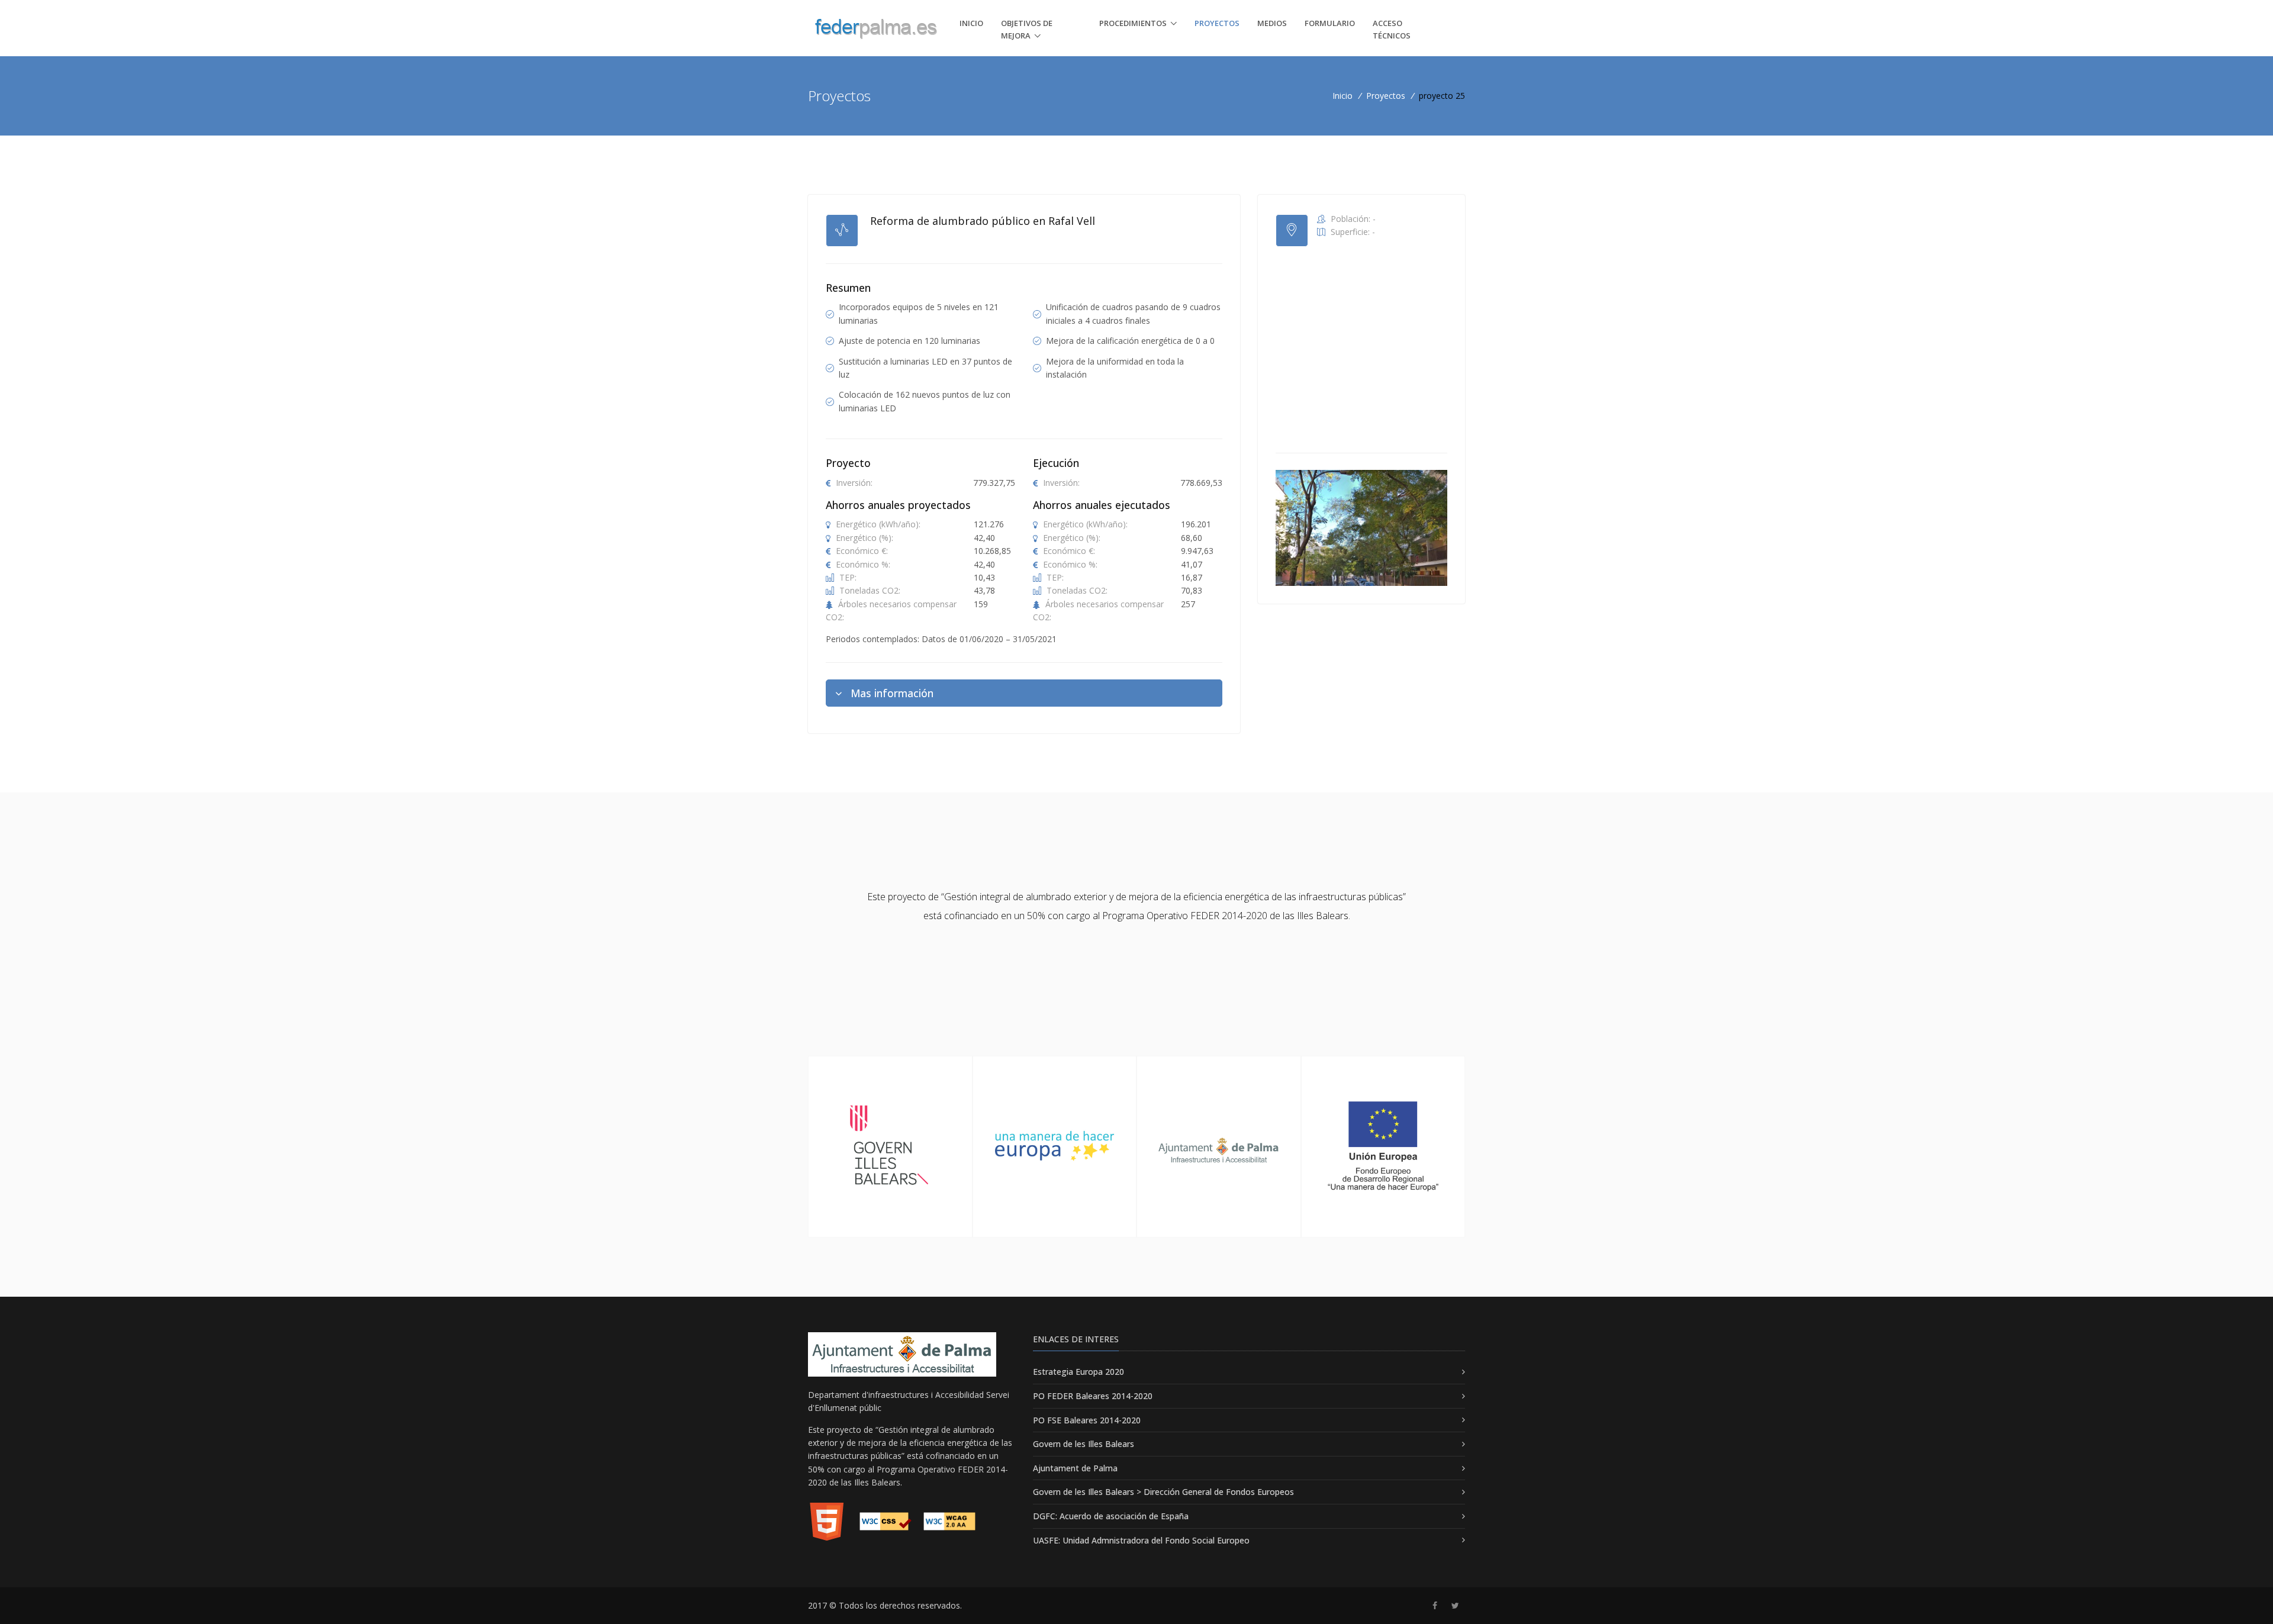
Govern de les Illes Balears (1084, 1444)
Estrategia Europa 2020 (1078, 1372)
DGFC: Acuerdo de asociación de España (1111, 1516)
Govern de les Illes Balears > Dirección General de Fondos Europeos (1163, 1492)
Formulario (1330, 23)
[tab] (1024, 693)
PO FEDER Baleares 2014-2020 (1093, 1396)
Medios (1272, 23)
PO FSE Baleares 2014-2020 (1087, 1420)
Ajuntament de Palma (1075, 1468)
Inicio (971, 23)
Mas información (892, 693)
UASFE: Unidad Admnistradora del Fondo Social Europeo (1141, 1540)
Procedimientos (1133, 23)
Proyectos (1217, 23)
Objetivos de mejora (1027, 29)
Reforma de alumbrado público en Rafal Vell (983, 221)
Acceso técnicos (1392, 29)
